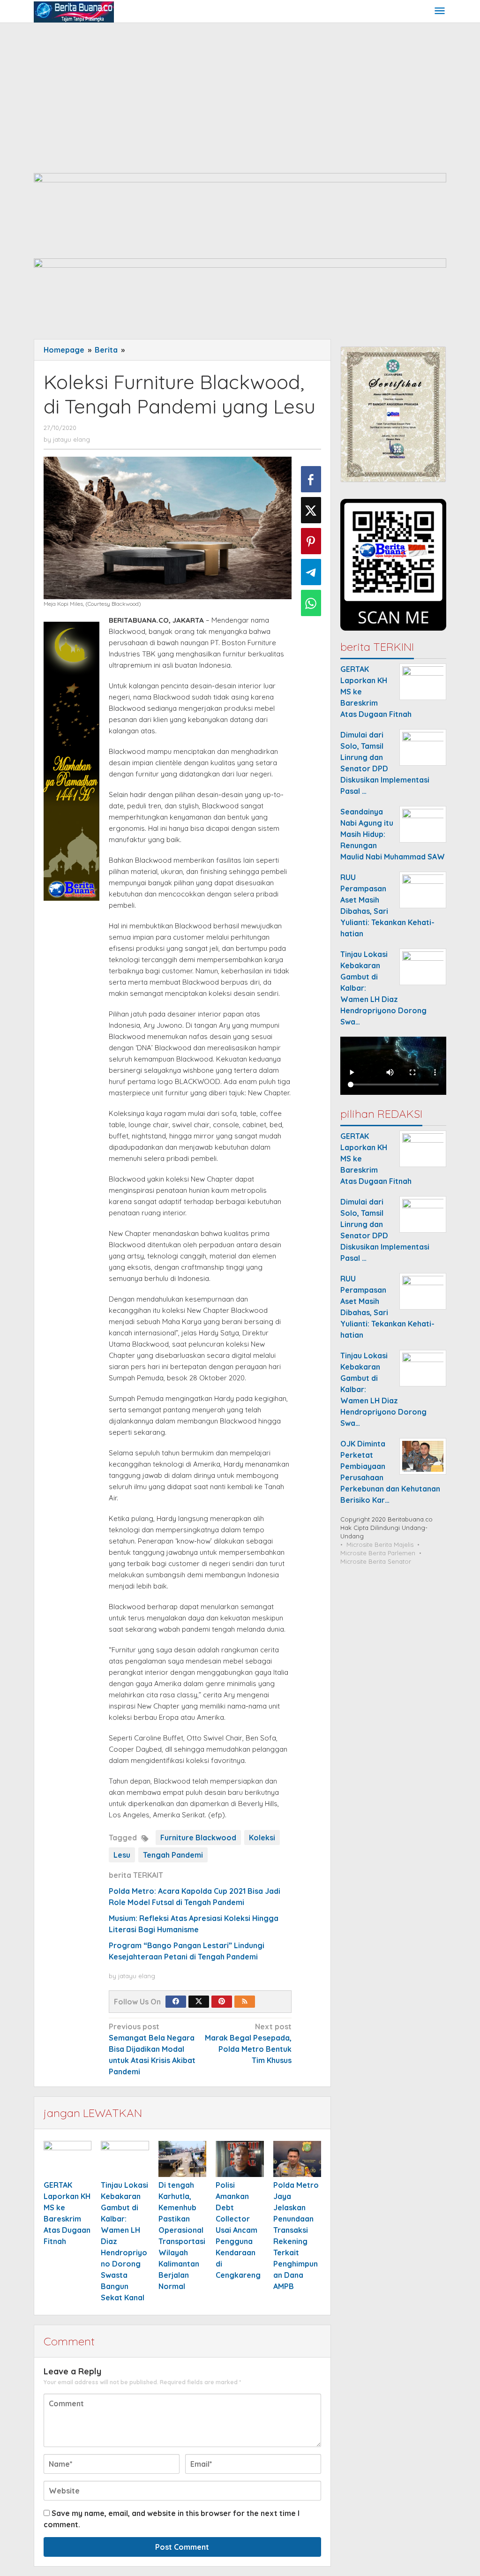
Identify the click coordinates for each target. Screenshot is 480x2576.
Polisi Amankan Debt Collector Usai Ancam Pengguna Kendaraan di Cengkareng (238, 2230)
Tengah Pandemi (173, 1855)
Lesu (122, 1855)
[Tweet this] (311, 510)
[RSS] (245, 2002)
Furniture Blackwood (198, 1838)
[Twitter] (199, 2002)
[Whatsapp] (311, 603)
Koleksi (262, 1838)
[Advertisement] (240, 93)
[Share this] (311, 479)
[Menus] (440, 11)
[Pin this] (311, 541)
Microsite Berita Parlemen (378, 1553)
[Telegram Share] (311, 572)
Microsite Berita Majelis (380, 1544)
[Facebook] (176, 2002)
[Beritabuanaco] (74, 11)
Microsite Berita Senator (376, 1561)
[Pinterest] (222, 2002)
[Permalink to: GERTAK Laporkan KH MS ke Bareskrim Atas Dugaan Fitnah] (67, 2159)
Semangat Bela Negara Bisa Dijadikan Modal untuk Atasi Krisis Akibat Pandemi (152, 2049)
